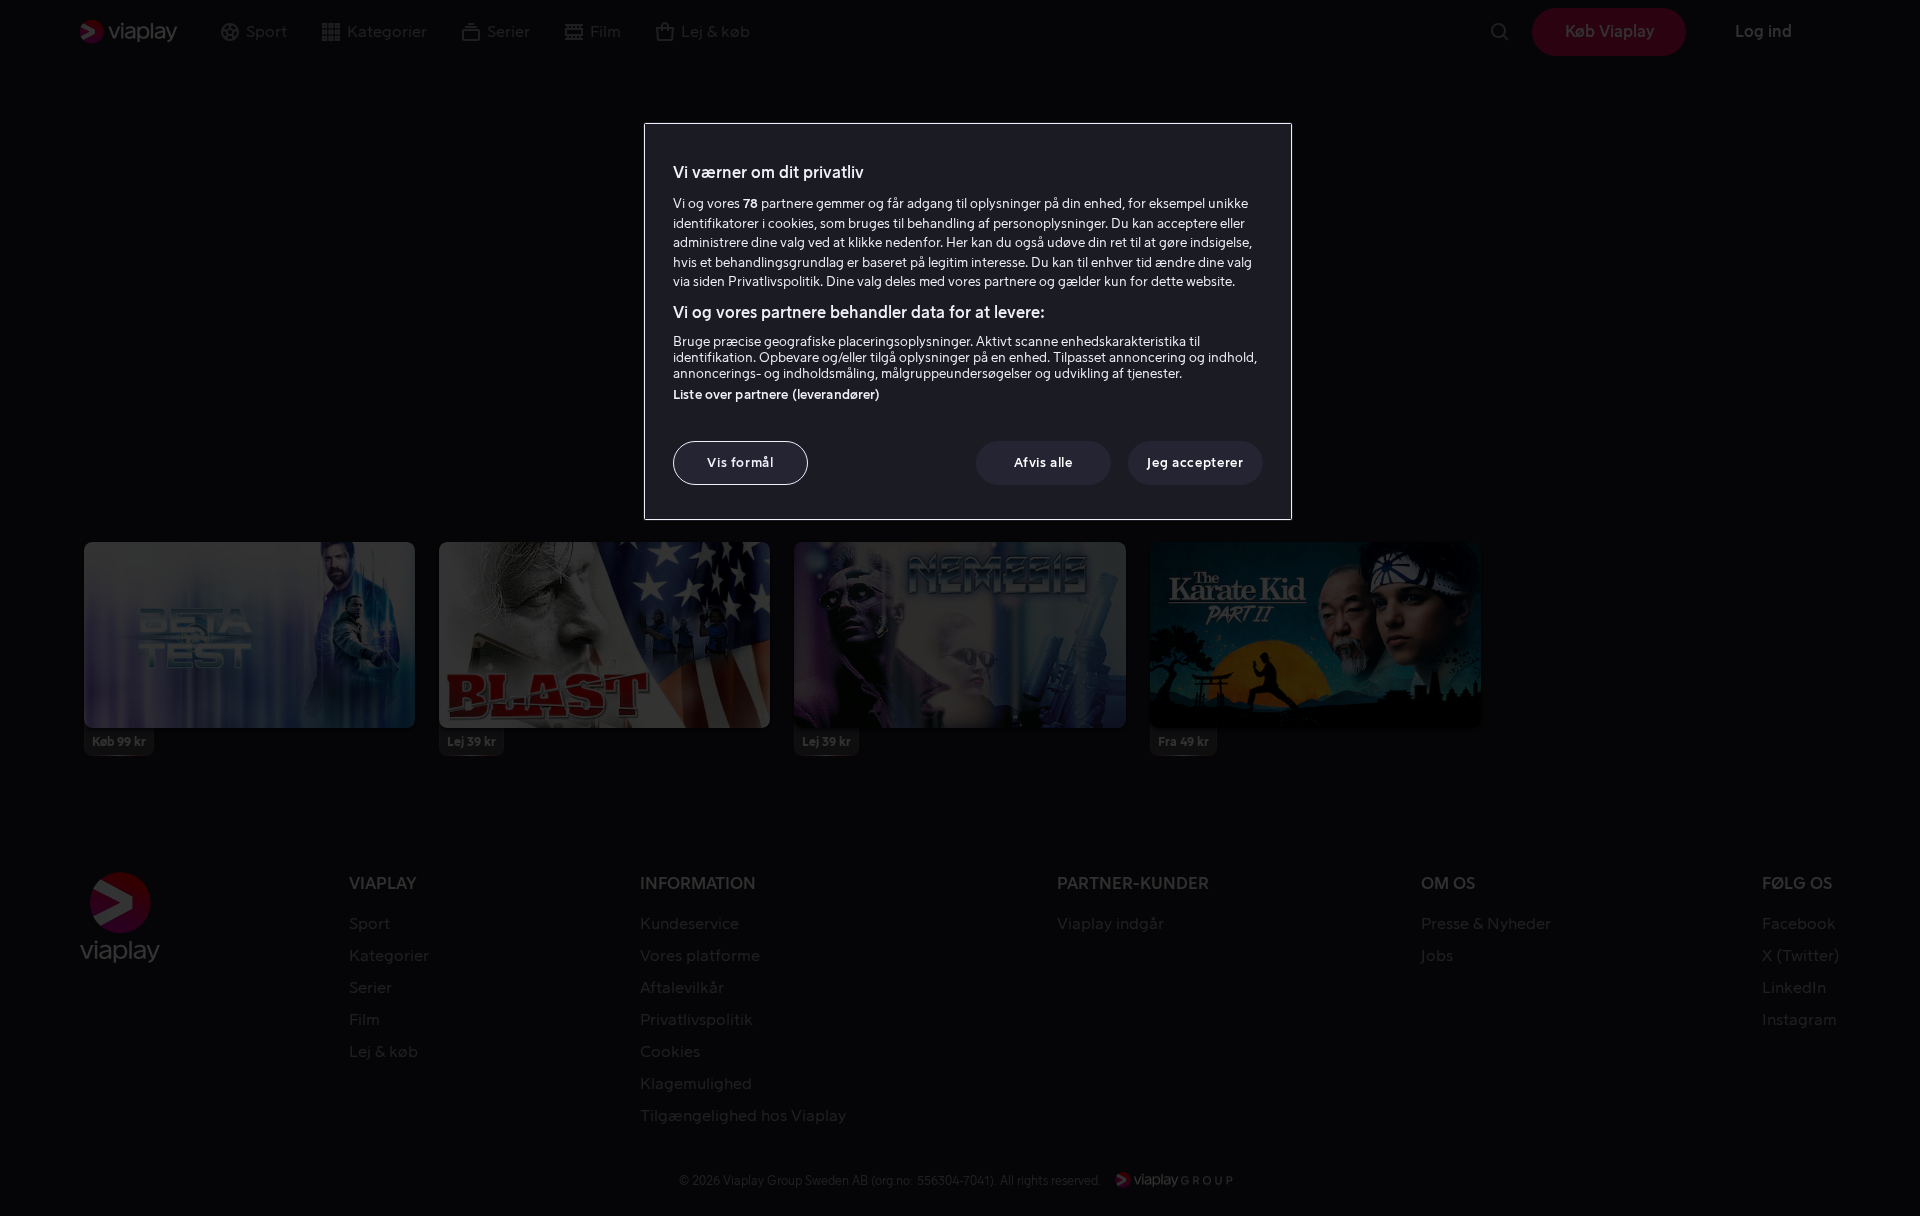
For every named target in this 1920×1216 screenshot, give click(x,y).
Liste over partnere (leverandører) (776, 394)
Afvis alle (1043, 462)
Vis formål (740, 462)
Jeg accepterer (1195, 462)
